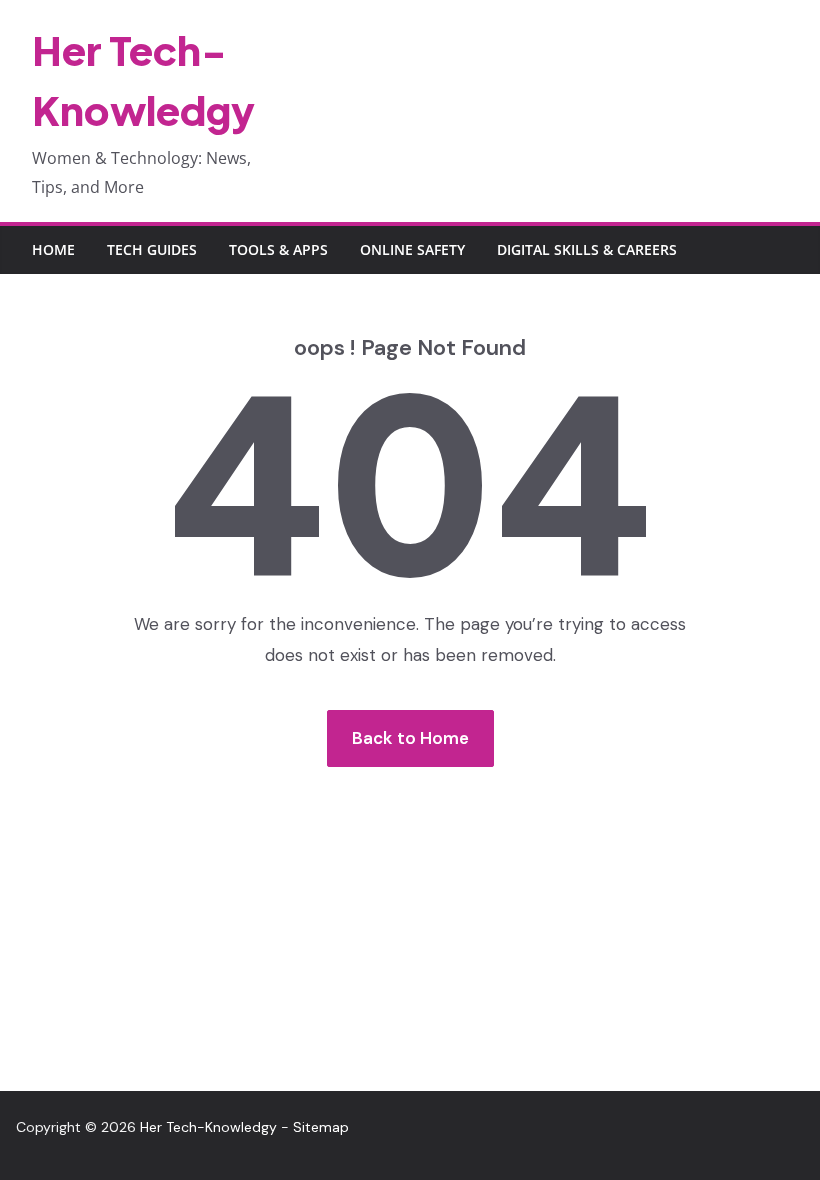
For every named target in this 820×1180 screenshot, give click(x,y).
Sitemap (321, 1127)
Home (53, 249)
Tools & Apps (278, 249)
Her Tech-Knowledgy (208, 1127)
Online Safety (412, 249)
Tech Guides (152, 249)
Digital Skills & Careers (587, 249)
